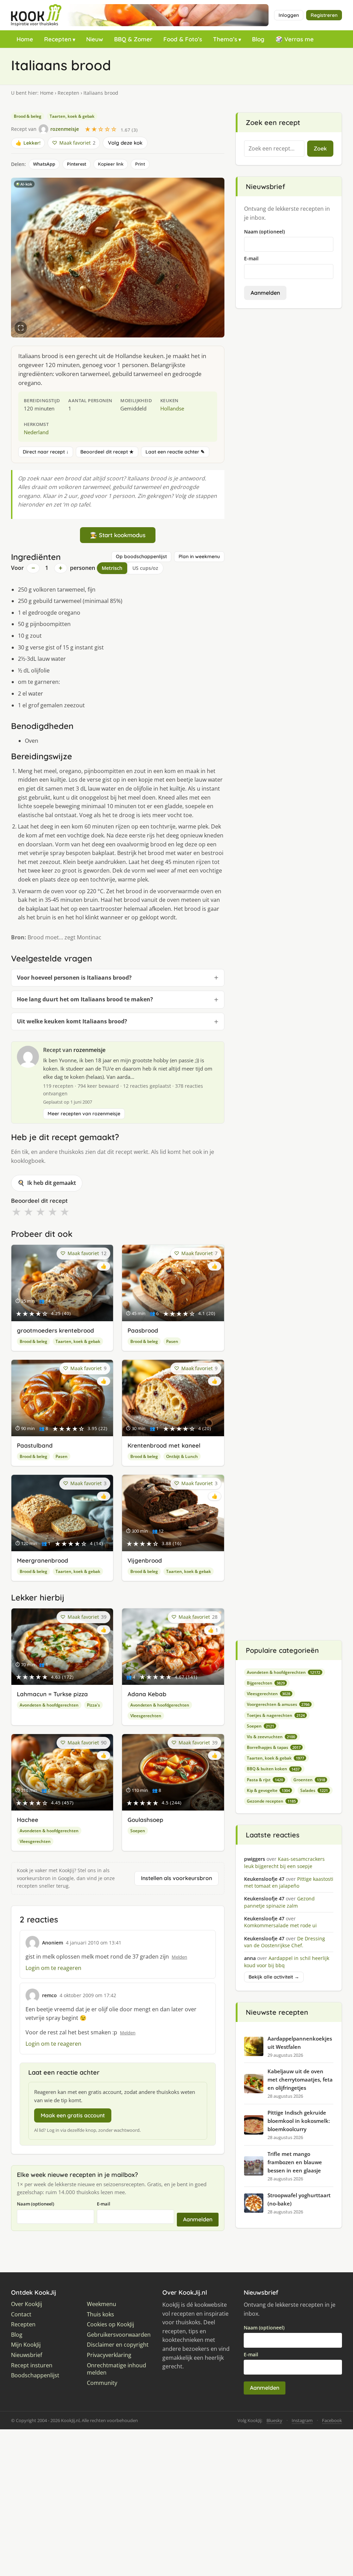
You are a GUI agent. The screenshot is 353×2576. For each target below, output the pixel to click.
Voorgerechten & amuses (278, 1704)
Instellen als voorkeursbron (176, 1878)
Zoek (320, 148)
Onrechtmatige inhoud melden (117, 2369)
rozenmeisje (89, 1050)
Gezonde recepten (271, 1801)
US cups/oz (145, 568)
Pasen (172, 1341)
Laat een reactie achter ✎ (175, 452)
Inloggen (289, 15)
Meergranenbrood (43, 1560)
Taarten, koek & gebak (72, 116)
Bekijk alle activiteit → (274, 1977)
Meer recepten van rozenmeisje (84, 1114)
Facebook (332, 2420)
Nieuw (95, 39)
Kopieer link (111, 164)
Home (25, 39)
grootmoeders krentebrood (56, 1330)
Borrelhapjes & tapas (274, 1747)
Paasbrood (143, 1330)
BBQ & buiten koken (273, 1769)
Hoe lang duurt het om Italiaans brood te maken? (85, 999)
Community (102, 2383)
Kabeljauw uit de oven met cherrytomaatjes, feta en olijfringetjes (300, 2079)
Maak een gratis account (73, 2115)
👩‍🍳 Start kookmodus (118, 535)
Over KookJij (27, 2304)
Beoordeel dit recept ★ (107, 452)
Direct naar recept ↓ (46, 452)
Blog (258, 39)
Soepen (138, 1831)
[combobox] (274, 149)
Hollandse (172, 408)
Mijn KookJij (26, 2345)
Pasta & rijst (265, 1780)
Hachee (28, 1820)
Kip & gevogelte (268, 1790)
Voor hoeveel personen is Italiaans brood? (74, 978)
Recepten (58, 39)
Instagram (302, 2420)
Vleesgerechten (146, 1716)
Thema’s (225, 39)
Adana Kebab (147, 1694)
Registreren (324, 15)
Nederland (36, 432)
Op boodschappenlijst (141, 556)
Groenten (309, 1780)
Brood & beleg (28, 116)
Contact (21, 2314)
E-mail (104, 2204)
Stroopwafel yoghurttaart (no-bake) (299, 2199)
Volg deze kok (125, 143)
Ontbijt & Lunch (182, 1456)
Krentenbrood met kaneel (164, 1445)
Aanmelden (198, 2219)
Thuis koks (100, 2314)
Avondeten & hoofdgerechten (49, 1705)
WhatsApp (44, 164)
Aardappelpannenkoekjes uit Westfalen (300, 2043)
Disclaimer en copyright (118, 2345)
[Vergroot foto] (21, 328)
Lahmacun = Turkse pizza (52, 1694)
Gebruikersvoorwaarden (119, 2335)
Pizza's (93, 1705)
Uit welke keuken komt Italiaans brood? (72, 1021)
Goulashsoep (145, 1820)
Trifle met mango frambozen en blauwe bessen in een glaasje (295, 2162)
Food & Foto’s (183, 39)
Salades (314, 1790)
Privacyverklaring (109, 2355)
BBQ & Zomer (133, 39)
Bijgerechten (266, 1683)
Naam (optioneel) (36, 2204)
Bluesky (274, 2420)
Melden (179, 1957)
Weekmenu (102, 2304)
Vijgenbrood (145, 1560)
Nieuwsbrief (27, 2355)
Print (140, 164)
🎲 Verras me (295, 39)
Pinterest (77, 164)
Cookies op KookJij (110, 2324)
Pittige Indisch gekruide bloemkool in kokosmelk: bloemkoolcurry (299, 2121)
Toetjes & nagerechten (276, 1715)
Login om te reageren (53, 1968)
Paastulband (35, 1445)
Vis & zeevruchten (271, 1737)
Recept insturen (32, 2365)
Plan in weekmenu (199, 556)
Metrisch (112, 568)
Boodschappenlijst (35, 2375)
